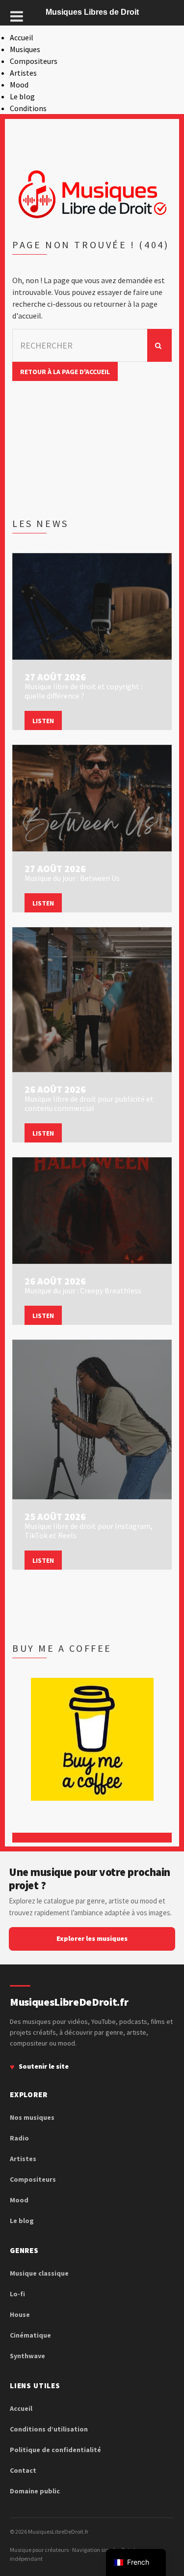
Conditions (28, 108)
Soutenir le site (44, 2066)
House (20, 2314)
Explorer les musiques (92, 1938)
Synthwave (27, 2356)
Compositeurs (34, 61)
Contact (23, 2470)
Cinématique (30, 2335)
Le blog (22, 96)
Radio (19, 2138)
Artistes (23, 73)
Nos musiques (32, 2117)
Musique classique (39, 2273)
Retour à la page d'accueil (65, 372)
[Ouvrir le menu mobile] (17, 16)
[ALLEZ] (159, 345)
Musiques (25, 49)
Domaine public (35, 2491)
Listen (43, 721)
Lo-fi (17, 2294)
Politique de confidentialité (55, 2450)
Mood (19, 85)
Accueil (22, 37)
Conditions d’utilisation (49, 2429)
